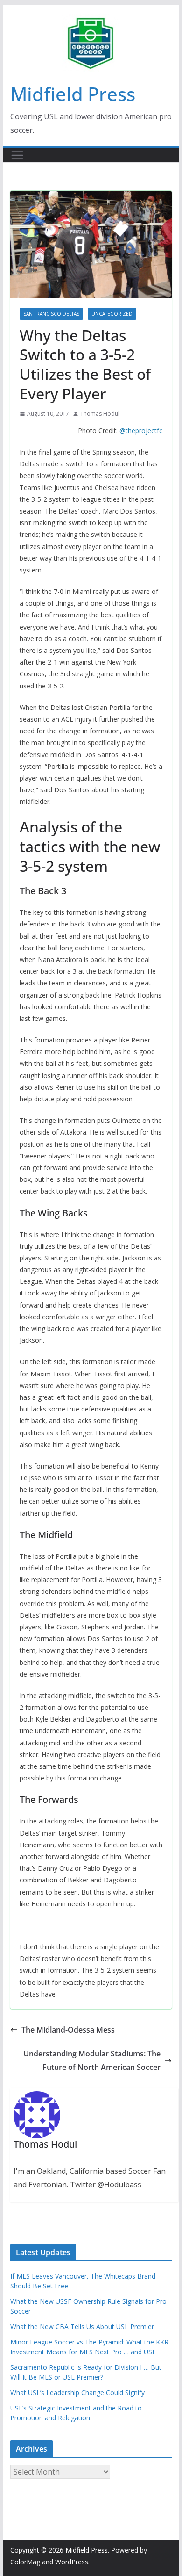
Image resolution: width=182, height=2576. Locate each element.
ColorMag (25, 2562)
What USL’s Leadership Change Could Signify (77, 2392)
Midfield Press (73, 94)
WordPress (72, 2562)
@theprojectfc (141, 431)
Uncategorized (112, 314)
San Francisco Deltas (51, 314)
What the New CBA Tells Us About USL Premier (82, 2326)
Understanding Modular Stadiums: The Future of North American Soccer (92, 2060)
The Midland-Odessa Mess (68, 2030)
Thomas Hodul (100, 414)
